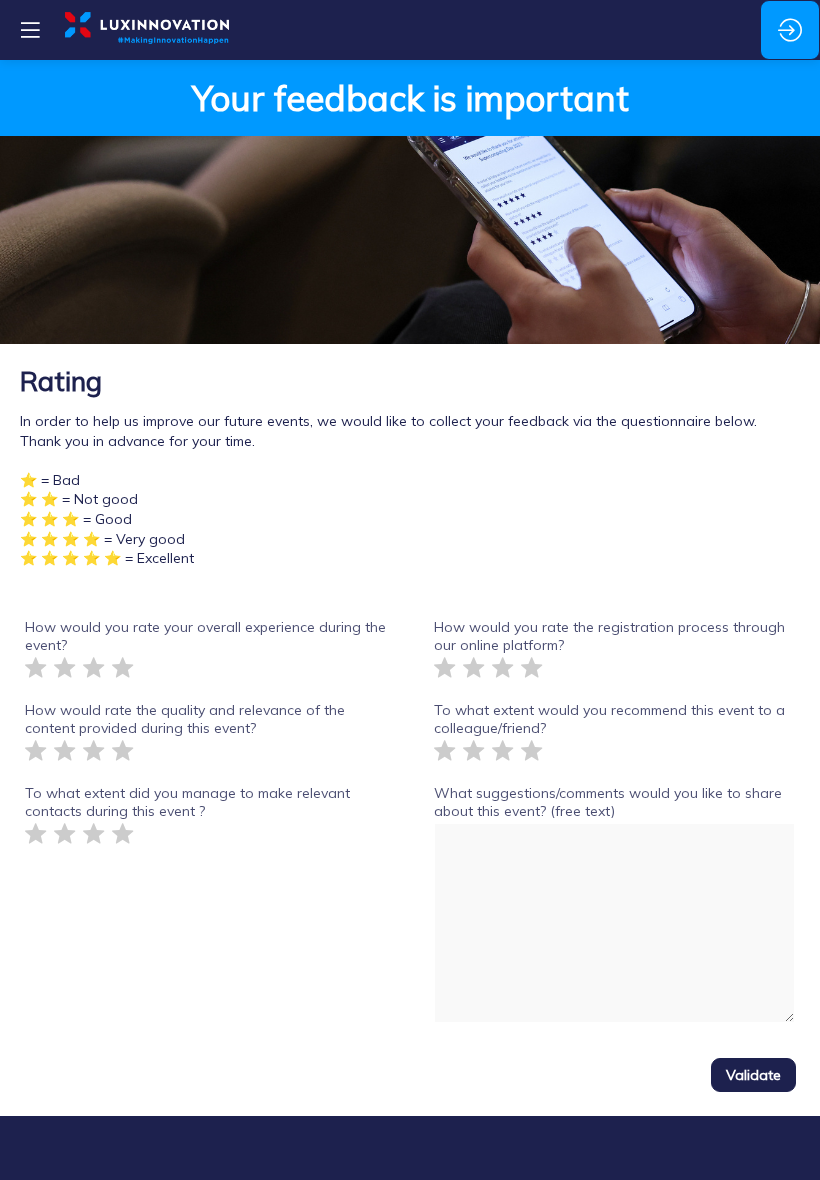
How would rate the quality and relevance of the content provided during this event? (185, 719)
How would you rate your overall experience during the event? (205, 636)
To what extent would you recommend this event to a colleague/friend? (609, 719)
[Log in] (790, 30)
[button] (30, 30)
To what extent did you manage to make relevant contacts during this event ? (187, 802)
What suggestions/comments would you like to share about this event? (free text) (608, 802)
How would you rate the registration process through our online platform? (609, 636)
